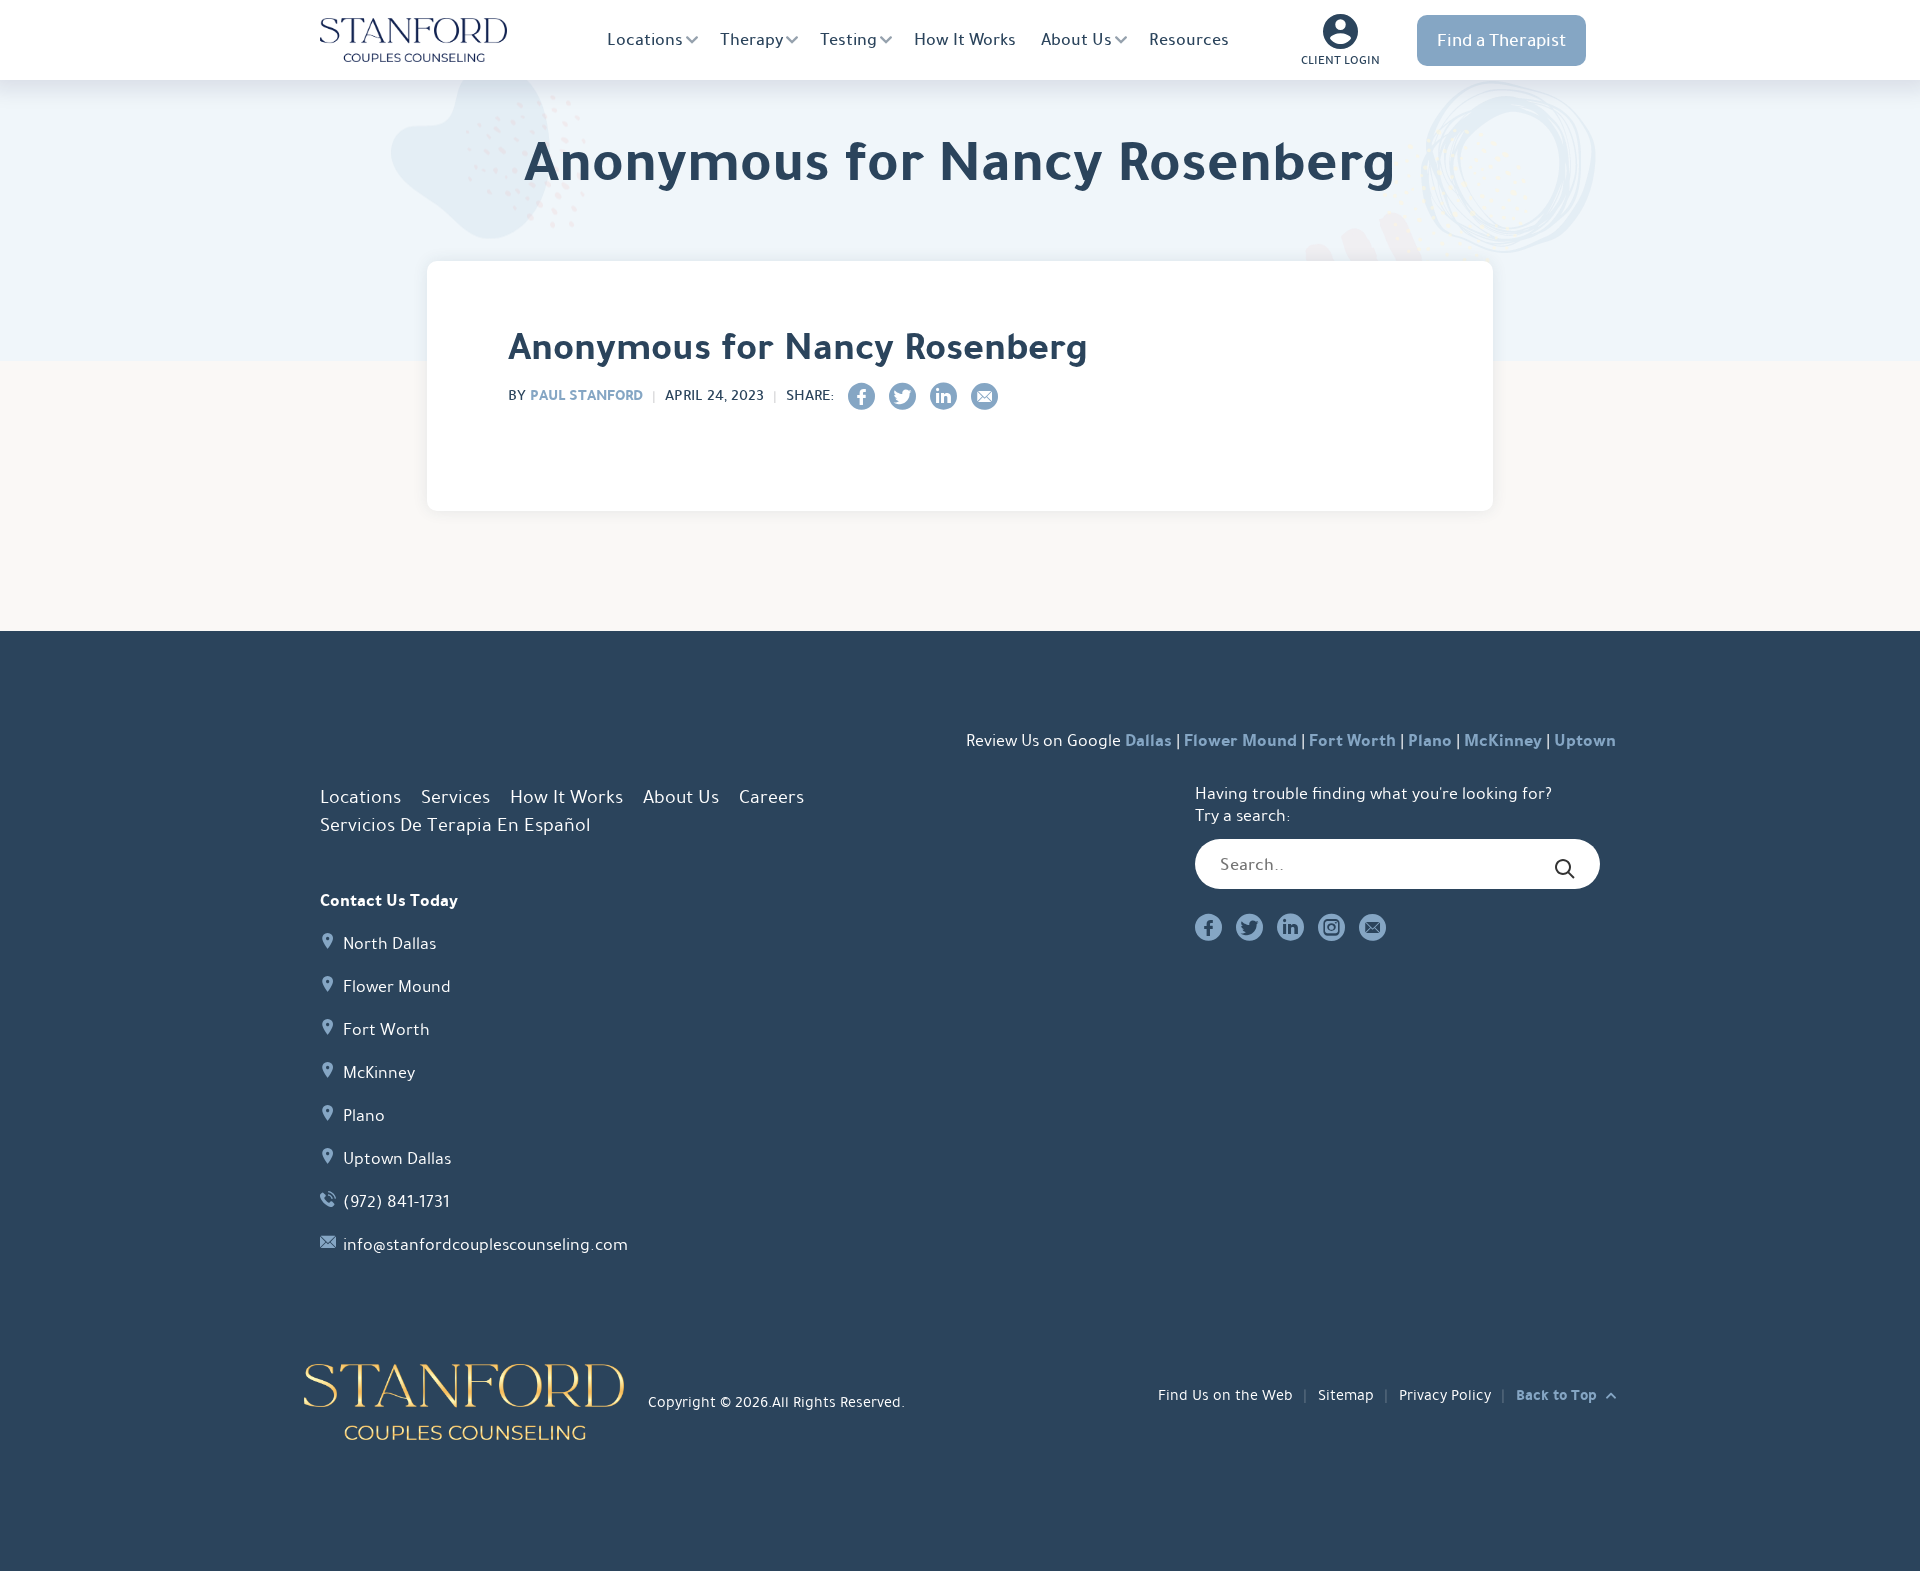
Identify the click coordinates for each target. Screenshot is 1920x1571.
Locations (645, 39)
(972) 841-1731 (396, 1201)
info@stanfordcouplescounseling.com (485, 1244)
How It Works (965, 39)
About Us (1076, 39)
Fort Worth (1352, 740)
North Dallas (389, 943)
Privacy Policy (1445, 1395)
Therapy (751, 39)
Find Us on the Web (1225, 1395)
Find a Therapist (1501, 40)
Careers (771, 797)
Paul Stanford (586, 395)
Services (455, 797)
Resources (1189, 39)
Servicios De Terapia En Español (455, 825)
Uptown (1585, 740)
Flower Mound (1240, 740)
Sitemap (1346, 1395)
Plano (1430, 740)
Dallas (1148, 740)
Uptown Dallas (397, 1158)
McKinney (1503, 740)
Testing (848, 39)
